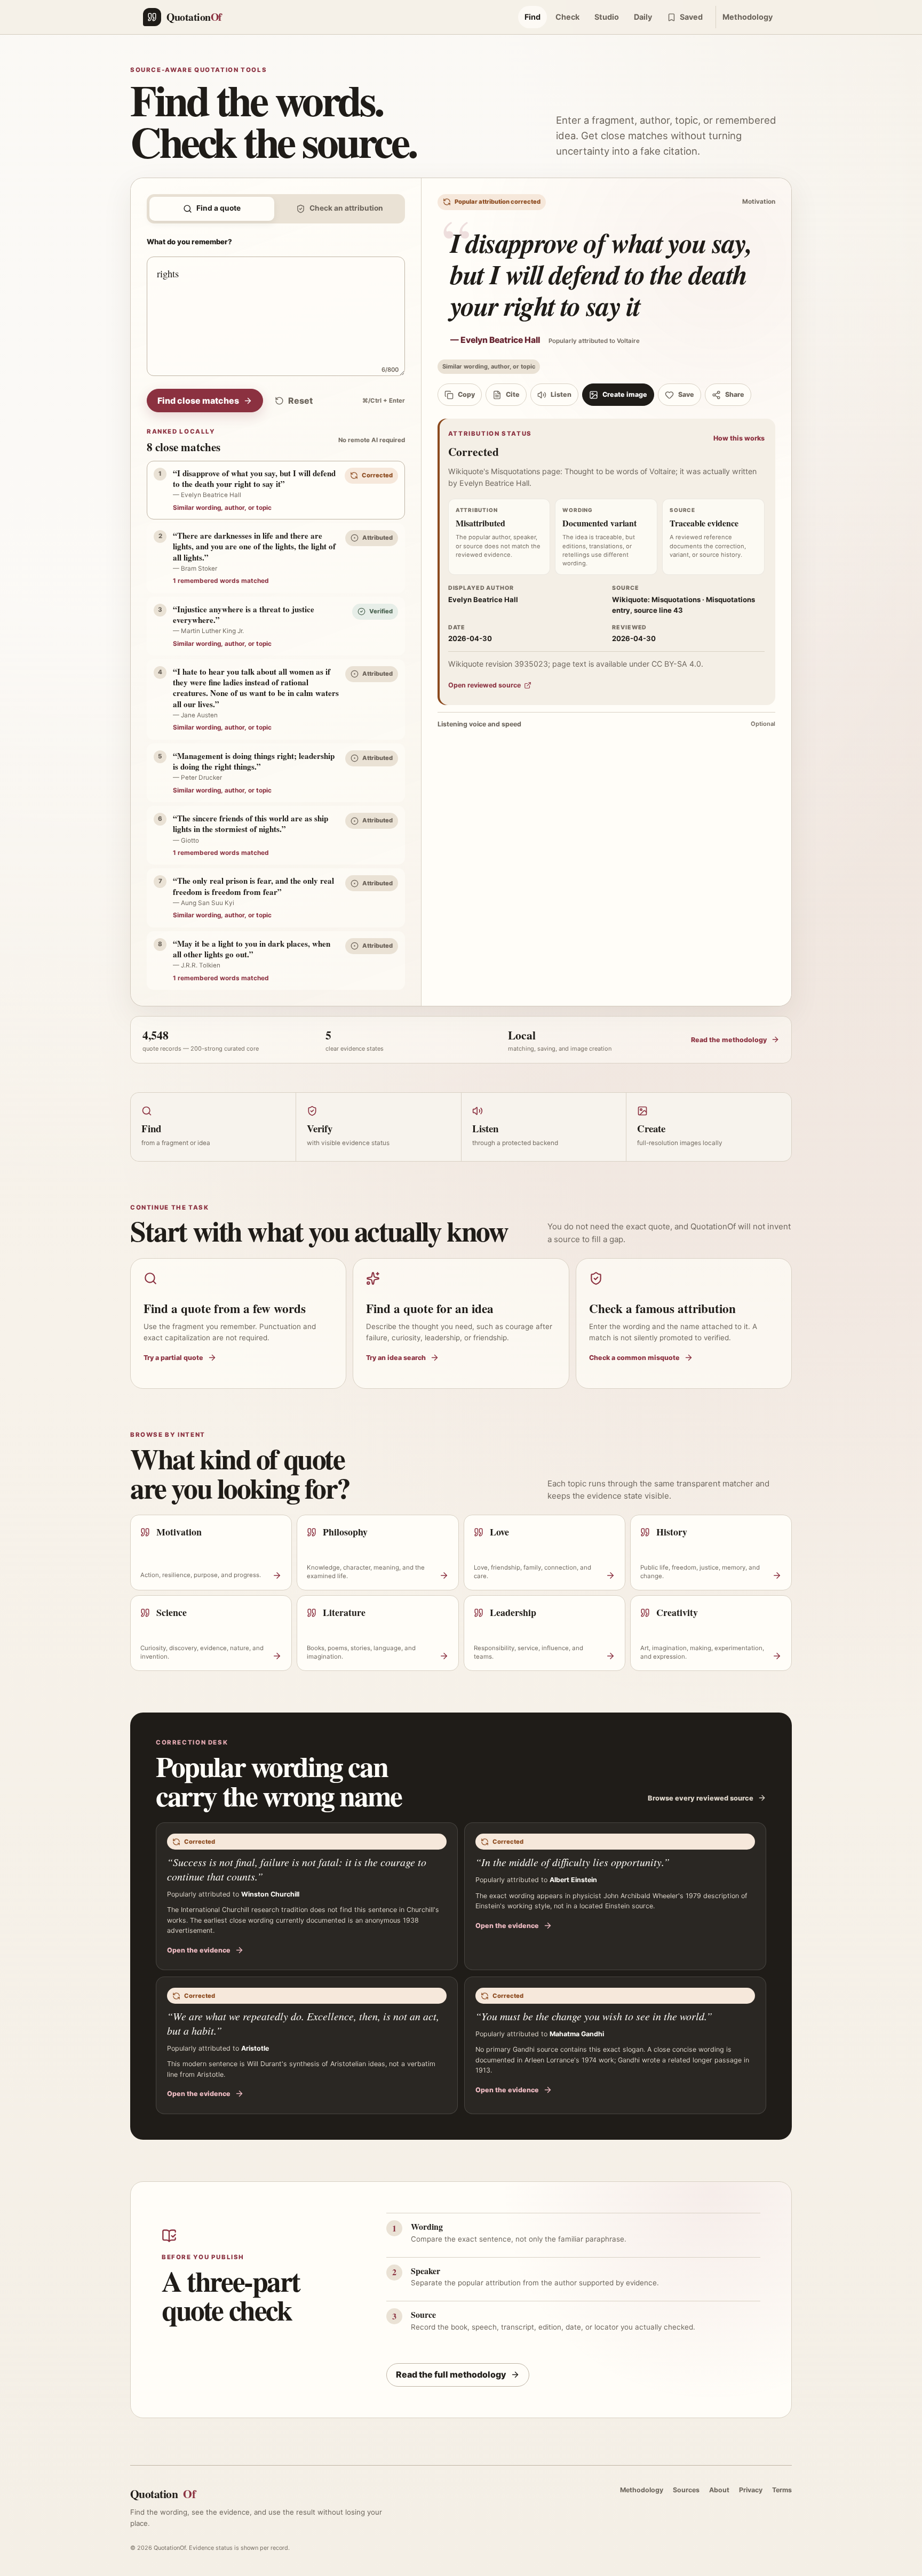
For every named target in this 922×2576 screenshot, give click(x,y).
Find (532, 17)
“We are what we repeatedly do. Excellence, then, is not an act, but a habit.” (303, 2023)
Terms (782, 2490)
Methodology (748, 17)
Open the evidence (199, 1950)
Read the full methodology (451, 2374)
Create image (625, 394)
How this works (739, 438)
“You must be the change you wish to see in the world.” (594, 2016)
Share (735, 394)
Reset (300, 401)
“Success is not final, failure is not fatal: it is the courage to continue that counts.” (297, 1869)
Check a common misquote (634, 1358)
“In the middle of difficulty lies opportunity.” (573, 1862)
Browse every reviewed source (701, 1798)
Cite (513, 394)
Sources (686, 2490)
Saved (691, 17)
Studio (607, 17)
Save (686, 394)
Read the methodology (729, 1040)
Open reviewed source (484, 685)
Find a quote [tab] (218, 208)
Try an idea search (396, 1358)
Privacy (751, 2490)
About (719, 2490)
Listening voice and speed (606, 724)
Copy (466, 394)
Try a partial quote (173, 1358)
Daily (643, 17)
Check (567, 17)
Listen (561, 394)
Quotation (163, 2494)
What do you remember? (189, 242)
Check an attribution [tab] (346, 208)
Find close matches (198, 401)
